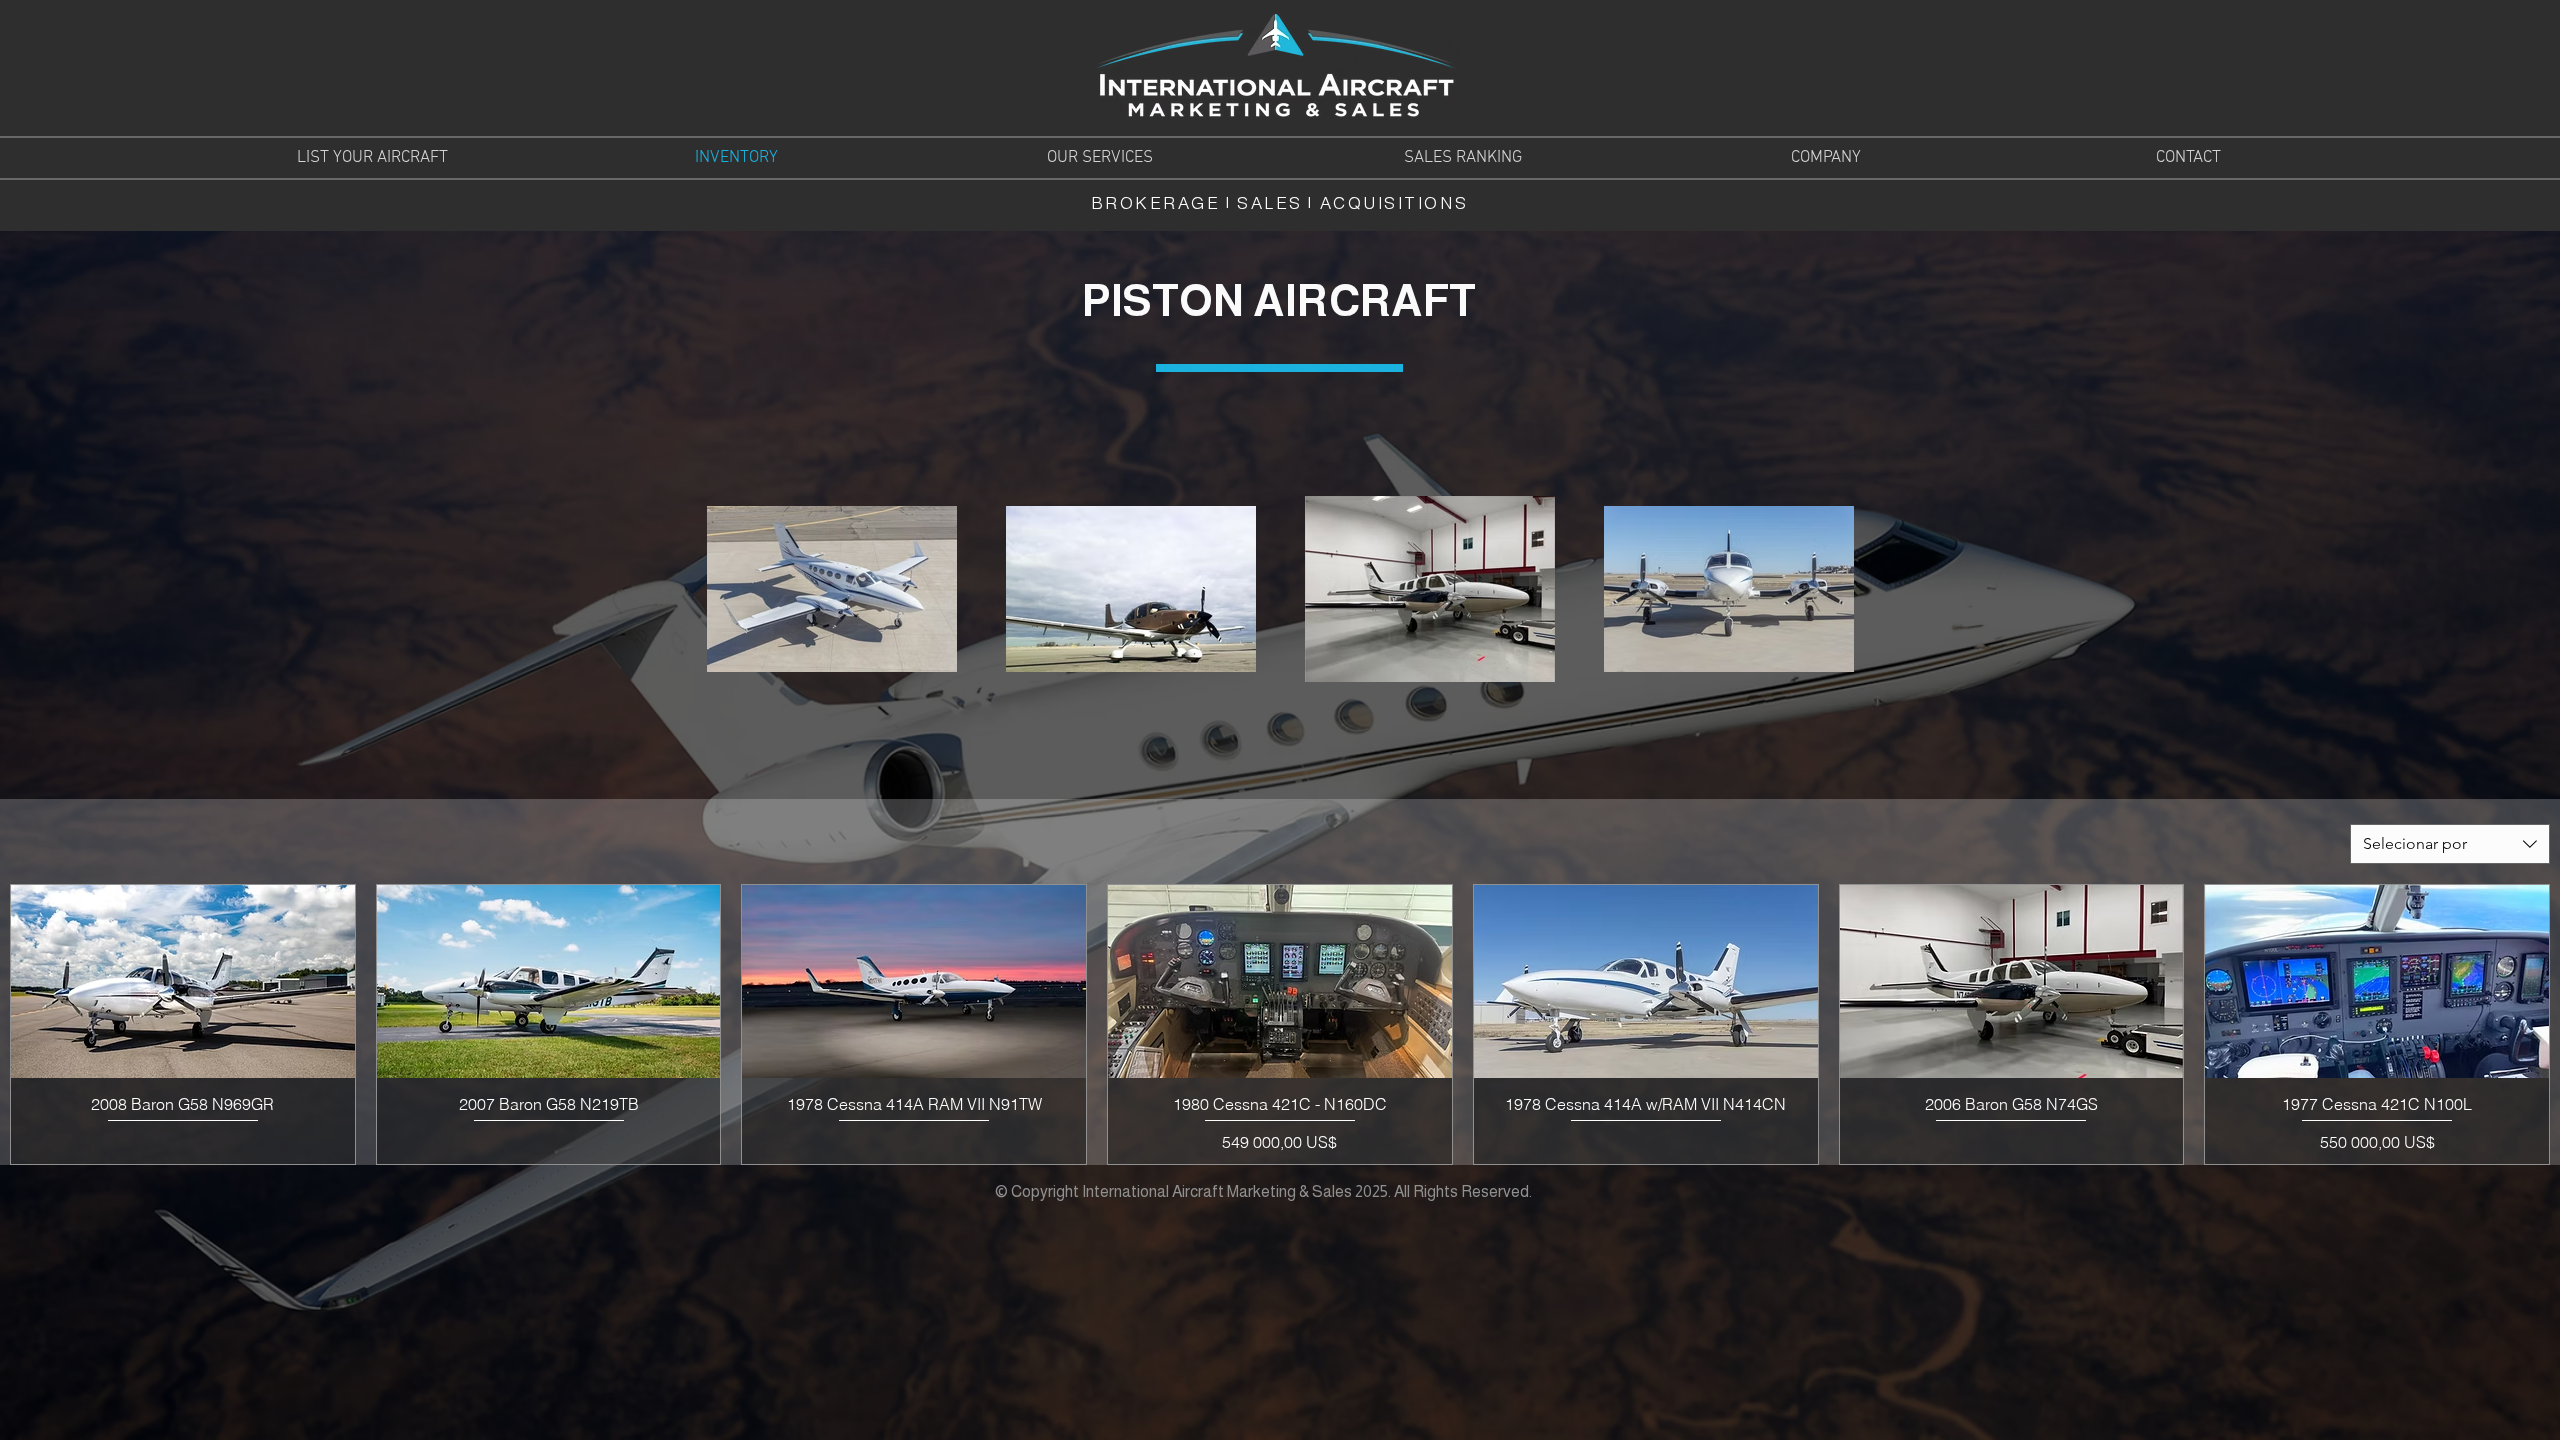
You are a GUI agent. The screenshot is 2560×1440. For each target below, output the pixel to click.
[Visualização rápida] (183, 981)
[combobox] (2450, 844)
